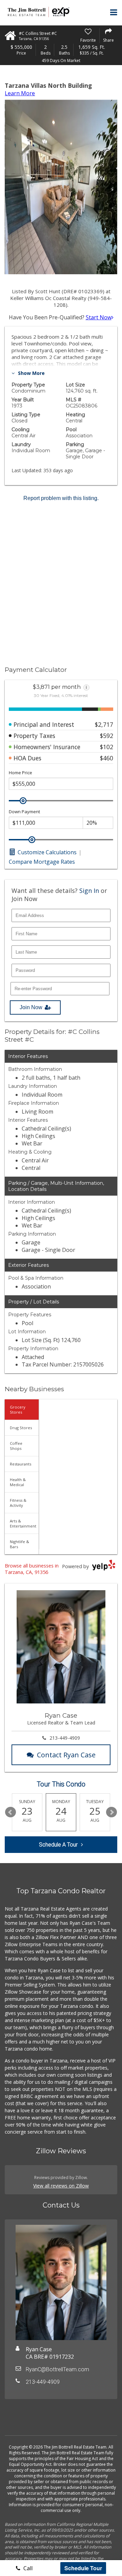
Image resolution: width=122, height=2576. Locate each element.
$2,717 (104, 724)
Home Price (21, 773)
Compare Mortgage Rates (42, 862)
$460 (107, 758)
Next (111, 1812)
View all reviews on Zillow (61, 2186)
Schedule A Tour (58, 1845)
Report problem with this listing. (61, 498)
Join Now (31, 1007)
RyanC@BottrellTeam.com (57, 2369)
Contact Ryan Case (66, 1755)
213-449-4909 (65, 1738)
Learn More (20, 93)
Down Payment (24, 812)
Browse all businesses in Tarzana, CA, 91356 (32, 1569)
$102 (107, 747)
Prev (11, 1812)
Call (27, 2568)
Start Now (99, 317)
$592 (107, 736)
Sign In (89, 891)
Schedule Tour (83, 2568)
